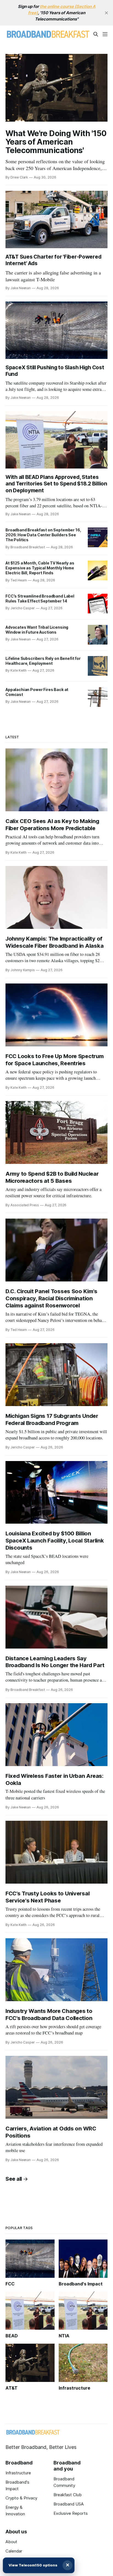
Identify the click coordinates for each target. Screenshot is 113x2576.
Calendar (14, 2551)
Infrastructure (18, 2473)
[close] (106, 13)
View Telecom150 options (33, 2565)
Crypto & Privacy (21, 2498)
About (11, 2542)
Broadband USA (69, 2504)
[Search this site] (96, 34)
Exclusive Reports (71, 2513)
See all (14, 2179)
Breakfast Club (68, 2495)
